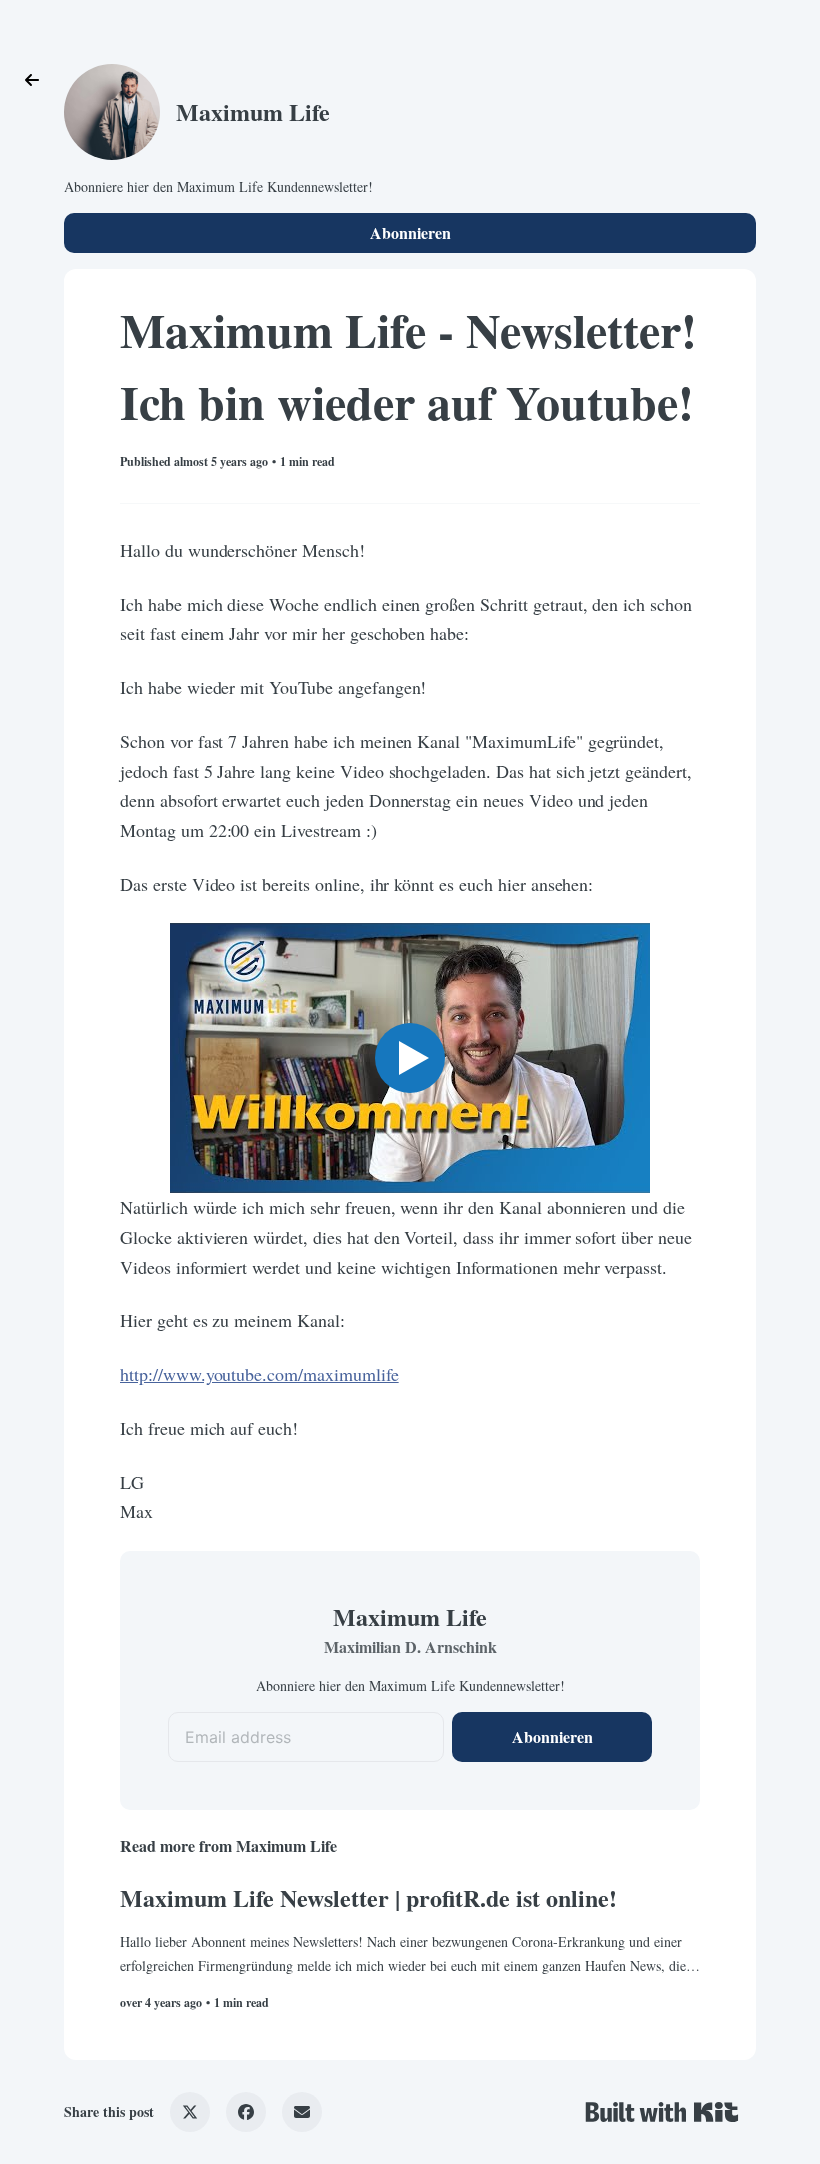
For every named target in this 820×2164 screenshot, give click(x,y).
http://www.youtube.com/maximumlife (259, 1374)
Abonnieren (410, 232)
